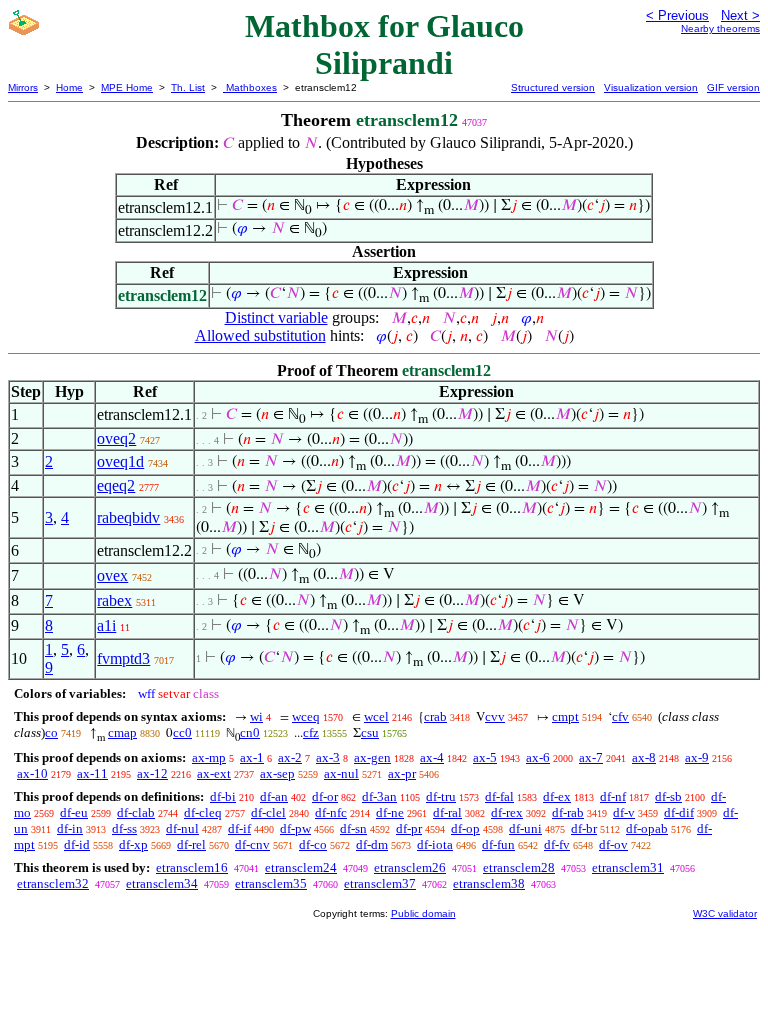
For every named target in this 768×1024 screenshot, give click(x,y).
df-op (465, 828)
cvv (495, 716)
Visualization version (651, 87)
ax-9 (697, 757)
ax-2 (290, 757)
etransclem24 (301, 867)
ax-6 (538, 757)
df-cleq (203, 812)
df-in (70, 828)
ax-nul (341, 773)
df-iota (435, 844)
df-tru (441, 796)
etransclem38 (489, 883)
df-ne (390, 812)
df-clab (136, 812)
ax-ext (214, 773)
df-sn (353, 828)
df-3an (379, 796)
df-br (584, 828)
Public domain (423, 913)
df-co (313, 844)
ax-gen (372, 757)
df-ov (613, 844)
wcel (376, 716)
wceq (306, 716)
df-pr (409, 828)
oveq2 (116, 438)
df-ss (124, 828)
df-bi (223, 796)
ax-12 (152, 773)
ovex (112, 575)
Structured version (553, 87)
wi (256, 716)
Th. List (188, 87)
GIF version (733, 87)
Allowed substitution (260, 335)
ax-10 (32, 773)
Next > (740, 15)
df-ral (447, 812)
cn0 (250, 732)
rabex (114, 600)
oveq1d (120, 461)
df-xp (133, 844)
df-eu (74, 812)
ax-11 (92, 773)
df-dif (679, 812)
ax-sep (277, 773)
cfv (620, 716)
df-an (274, 796)
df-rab (568, 812)
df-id (77, 844)
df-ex (557, 796)
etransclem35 (271, 883)
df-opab (647, 828)
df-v (624, 812)
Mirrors (23, 87)
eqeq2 (116, 485)
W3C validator (725, 913)
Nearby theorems (720, 28)
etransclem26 (410, 867)
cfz (311, 732)
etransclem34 (162, 883)
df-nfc (331, 812)
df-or (325, 796)
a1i (106, 625)
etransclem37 (380, 883)
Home (69, 87)
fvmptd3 (123, 658)
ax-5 (485, 757)
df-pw (295, 828)
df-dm (372, 844)
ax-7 (591, 757)
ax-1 (252, 757)
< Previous (677, 15)
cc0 (182, 732)
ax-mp (209, 757)
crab (435, 716)
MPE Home (127, 87)
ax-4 (432, 757)
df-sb (668, 796)
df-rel (191, 844)
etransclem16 (192, 867)
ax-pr (402, 773)
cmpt (565, 716)
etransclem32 (53, 883)
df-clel (268, 812)
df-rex (507, 812)
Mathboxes (250, 87)
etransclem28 (519, 867)
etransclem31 (628, 867)
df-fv (557, 844)
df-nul (182, 828)
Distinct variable (276, 317)
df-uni (525, 828)
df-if (239, 828)
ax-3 (328, 757)
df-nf (613, 796)
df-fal (499, 796)
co (51, 732)
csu (370, 732)
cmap (122, 732)
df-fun (498, 844)
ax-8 (644, 757)
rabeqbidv (128, 517)
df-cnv (252, 844)
